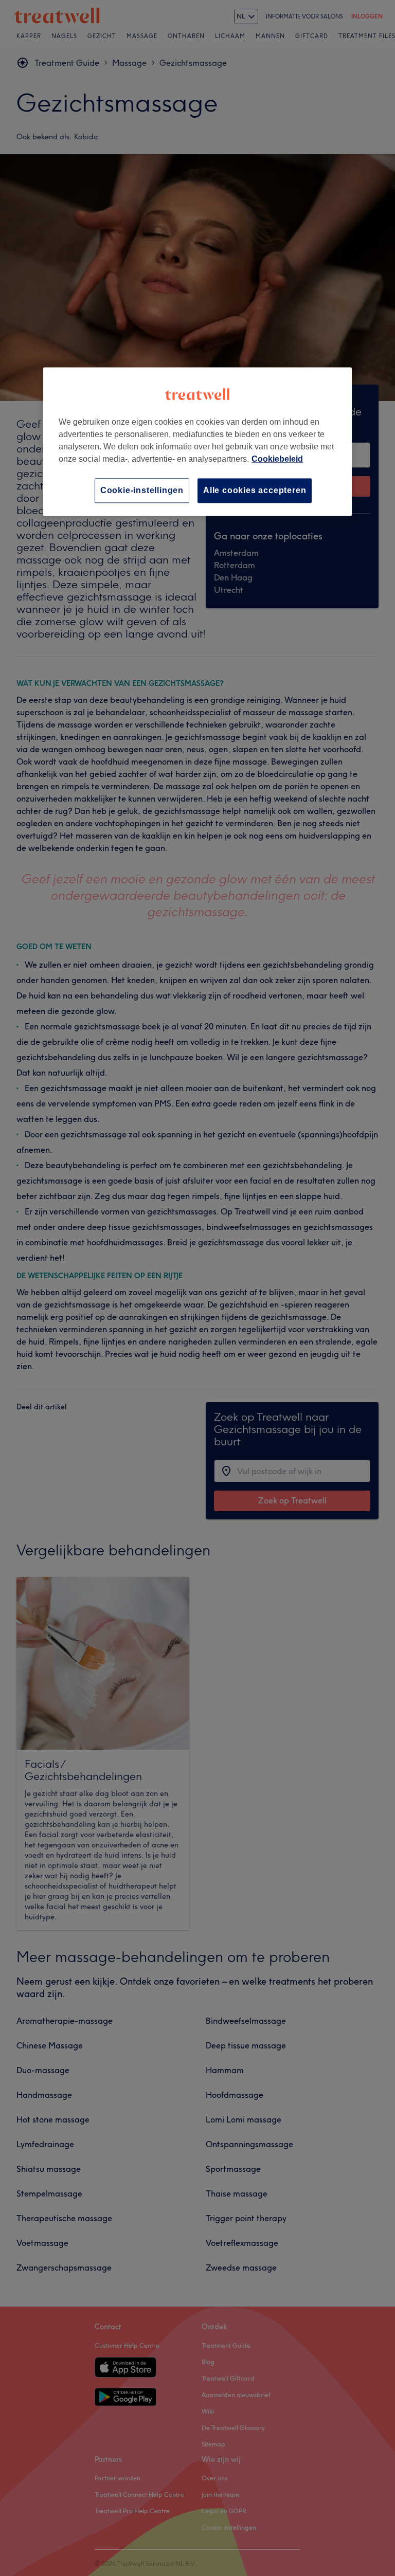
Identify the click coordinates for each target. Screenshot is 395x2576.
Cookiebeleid (277, 459)
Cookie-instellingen (142, 490)
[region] (197, 441)
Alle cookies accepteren (255, 490)
